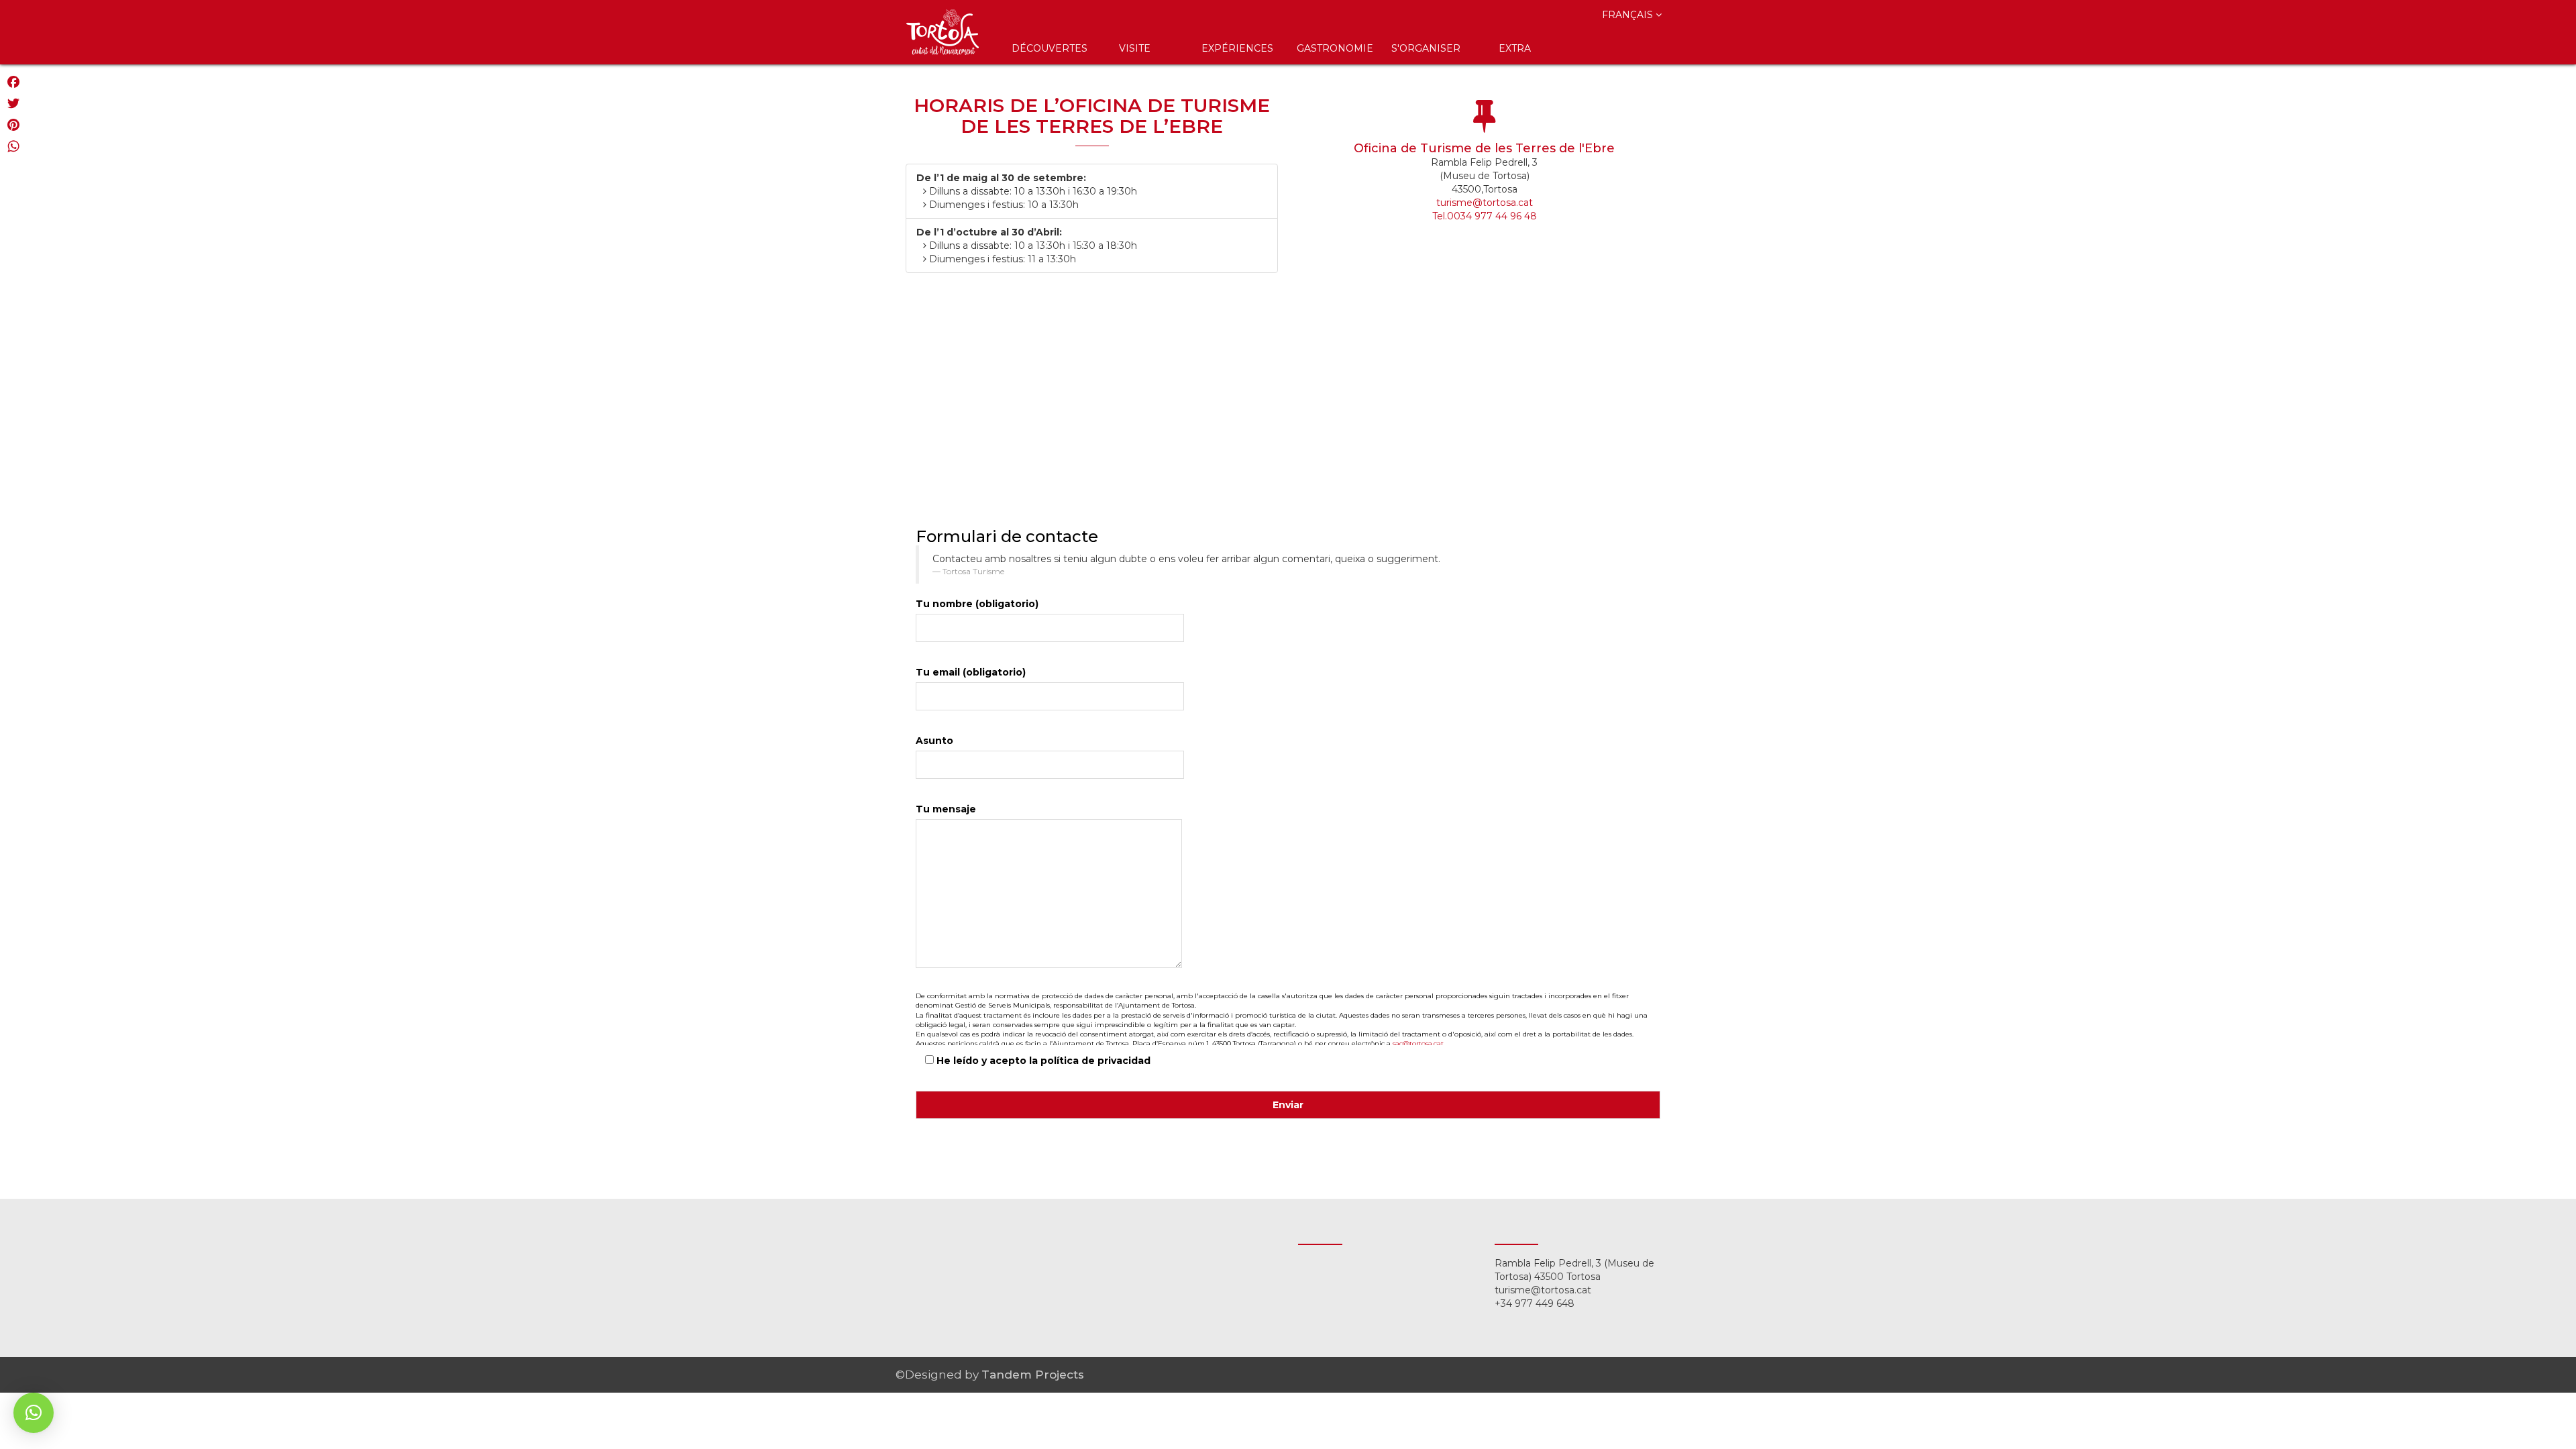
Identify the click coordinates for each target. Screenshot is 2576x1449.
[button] (34, 1413)
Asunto (934, 741)
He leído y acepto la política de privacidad (1042, 1061)
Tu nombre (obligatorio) (977, 604)
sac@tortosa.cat (1418, 1043)
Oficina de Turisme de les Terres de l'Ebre (1484, 148)
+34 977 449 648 (1535, 1303)
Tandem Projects (1033, 1375)
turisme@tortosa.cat (1485, 203)
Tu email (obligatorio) (971, 672)
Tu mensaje (946, 809)
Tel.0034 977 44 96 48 (1485, 216)
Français (1629, 15)
